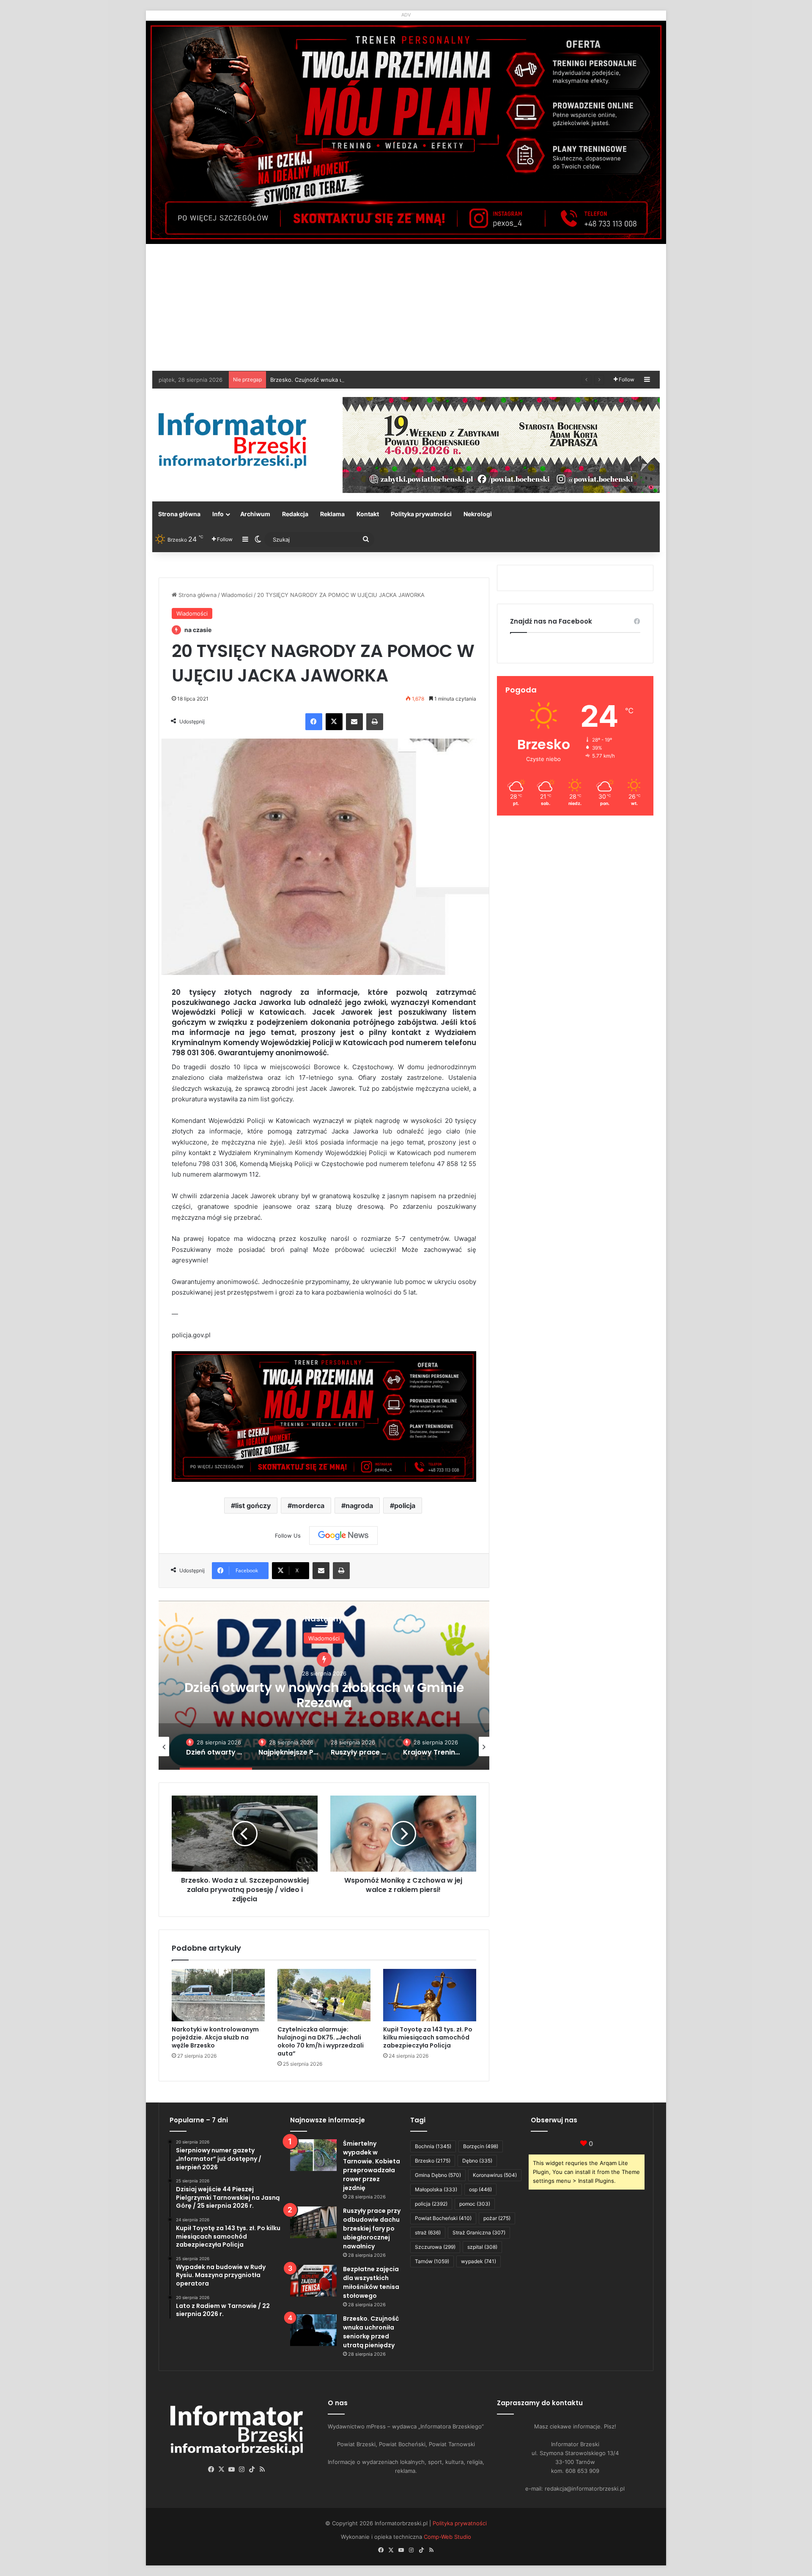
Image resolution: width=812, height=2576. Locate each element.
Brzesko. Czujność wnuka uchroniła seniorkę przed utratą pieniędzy (371, 2332)
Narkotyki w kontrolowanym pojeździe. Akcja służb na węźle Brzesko (215, 2037)
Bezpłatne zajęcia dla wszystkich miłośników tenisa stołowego (371, 2282)
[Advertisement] (406, 307)
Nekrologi (478, 514)
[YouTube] (232, 2469)
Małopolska (436, 2189)
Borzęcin (481, 2146)
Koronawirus (495, 2175)
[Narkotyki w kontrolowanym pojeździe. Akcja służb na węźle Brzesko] (218, 1995)
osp (480, 2189)
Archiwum (255, 514)
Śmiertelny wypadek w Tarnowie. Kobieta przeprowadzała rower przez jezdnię (372, 2166)
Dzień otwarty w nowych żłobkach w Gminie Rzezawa (341, 380)
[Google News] (343, 1536)
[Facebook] (314, 722)
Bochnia (433, 2146)
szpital (482, 2247)
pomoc (475, 2204)
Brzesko (433, 2161)
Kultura (324, 1638)
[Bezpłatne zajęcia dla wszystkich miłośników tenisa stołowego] (313, 2281)
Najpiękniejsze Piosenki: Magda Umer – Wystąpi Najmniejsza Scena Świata (324, 1695)
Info (218, 514)
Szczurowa (435, 2247)
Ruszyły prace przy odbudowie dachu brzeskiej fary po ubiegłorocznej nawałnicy (372, 2228)
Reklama (332, 514)
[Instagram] (242, 2469)
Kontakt (368, 514)
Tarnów (432, 2261)
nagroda (359, 1506)
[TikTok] (252, 2469)
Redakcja (295, 514)
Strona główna (179, 514)
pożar (497, 2218)
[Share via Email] (354, 722)
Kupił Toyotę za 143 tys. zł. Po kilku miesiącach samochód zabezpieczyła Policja (428, 2037)
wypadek (479, 2261)
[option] (324, 1685)
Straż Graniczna (479, 2232)
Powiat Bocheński (443, 2218)
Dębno (477, 2161)
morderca (308, 1506)
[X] (334, 722)
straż (428, 2232)
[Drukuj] (375, 722)
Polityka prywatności (421, 514)
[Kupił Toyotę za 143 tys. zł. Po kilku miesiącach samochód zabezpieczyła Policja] (430, 1995)
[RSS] (262, 2469)
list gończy (253, 1506)
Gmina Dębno (438, 2175)
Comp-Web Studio (447, 2537)
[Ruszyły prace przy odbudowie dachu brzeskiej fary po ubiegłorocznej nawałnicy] (313, 2222)
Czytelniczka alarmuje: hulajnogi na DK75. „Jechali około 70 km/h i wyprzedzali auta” (321, 2041)
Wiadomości (237, 595)
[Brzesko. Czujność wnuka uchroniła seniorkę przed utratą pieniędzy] (313, 2330)
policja (405, 1506)
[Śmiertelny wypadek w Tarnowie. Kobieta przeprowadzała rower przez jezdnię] (313, 2155)
